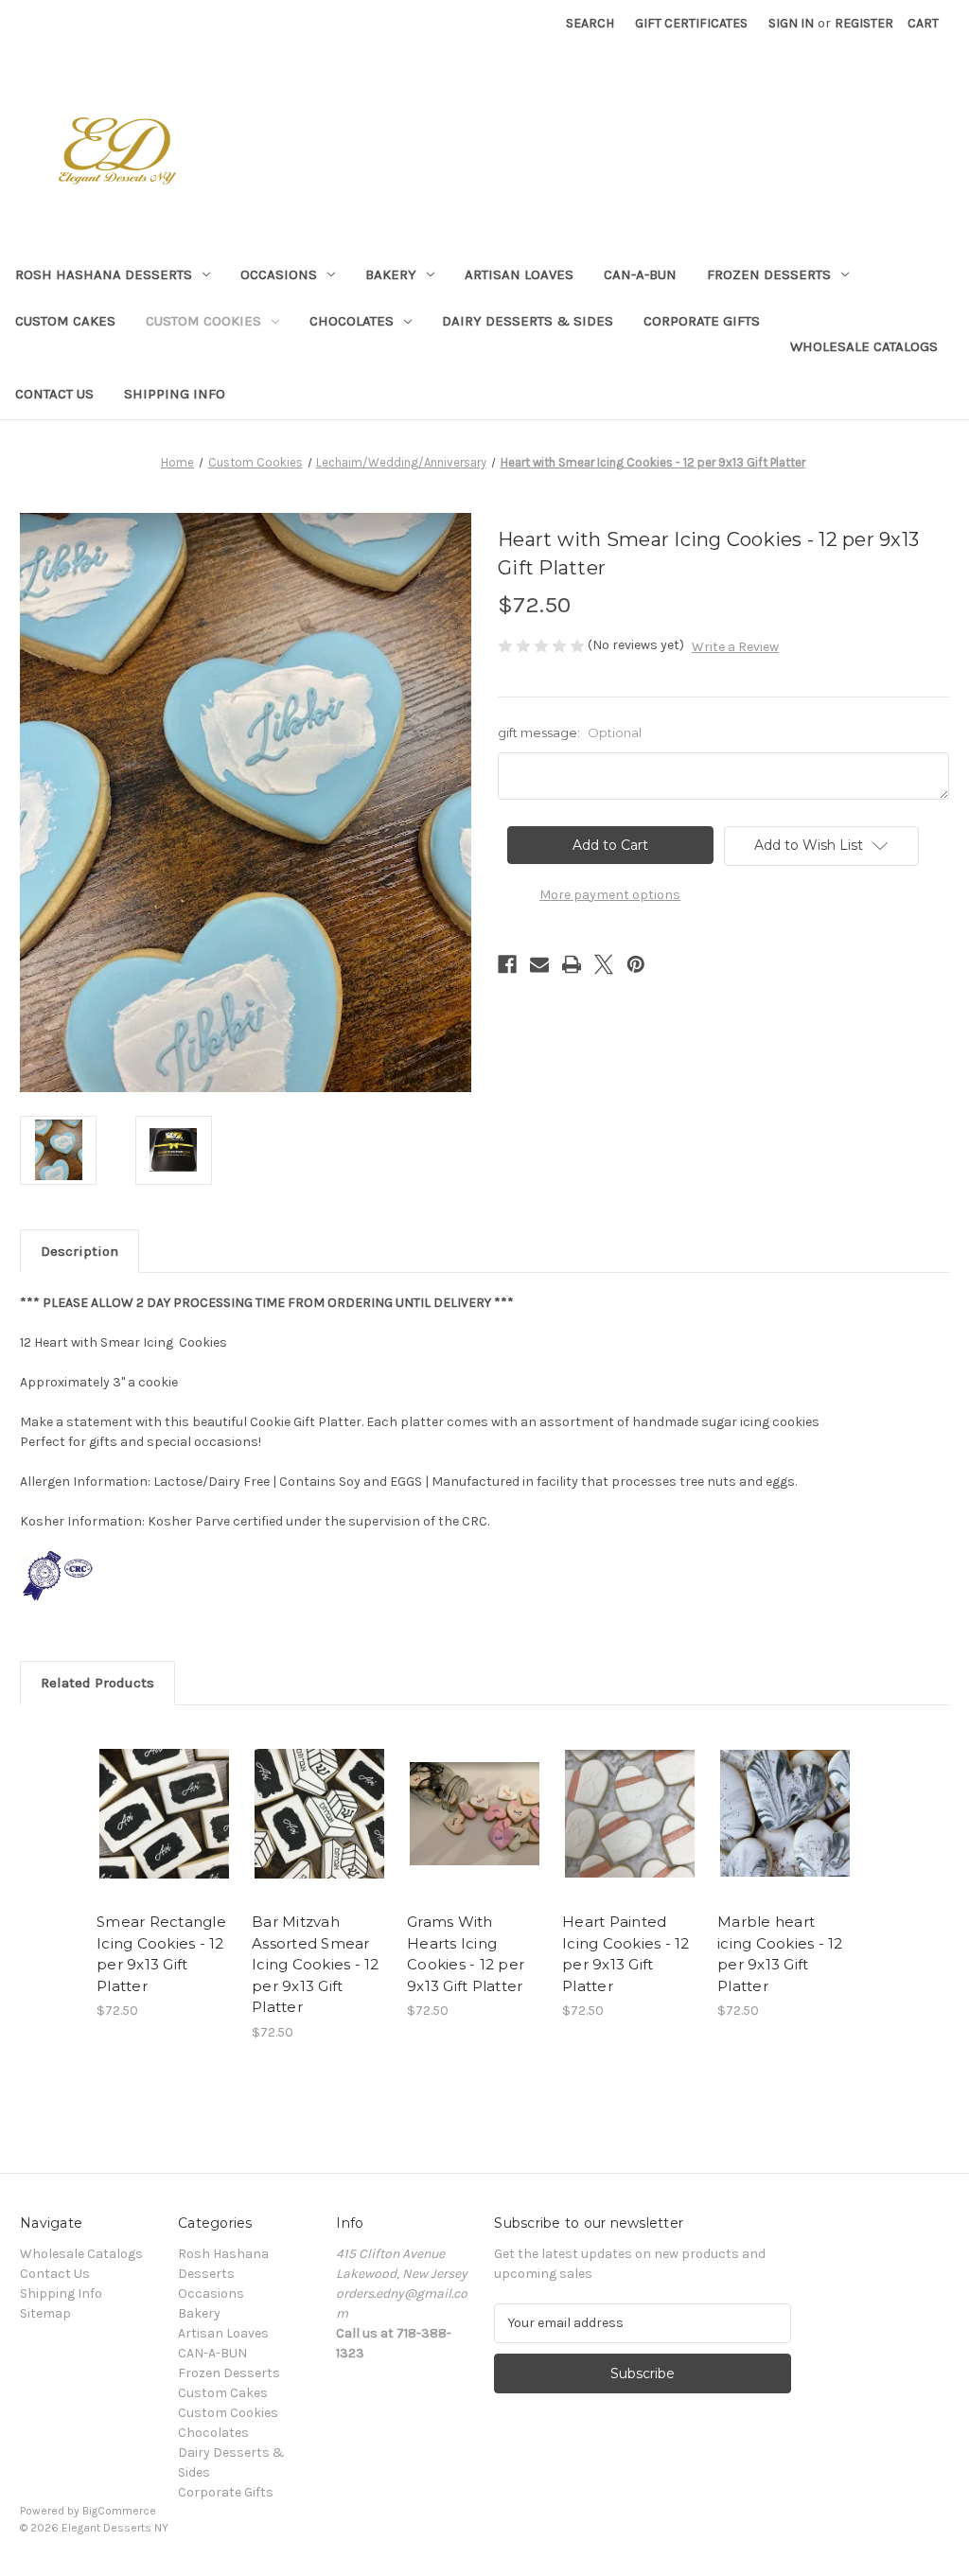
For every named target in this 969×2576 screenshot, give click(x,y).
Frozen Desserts (769, 274)
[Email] (539, 964)
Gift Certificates (691, 23)
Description (79, 1251)
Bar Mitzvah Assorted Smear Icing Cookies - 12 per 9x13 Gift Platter (316, 1964)
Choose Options (165, 1830)
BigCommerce (119, 2511)
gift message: (570, 732)
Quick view (150, 1791)
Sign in (791, 23)
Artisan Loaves (519, 274)
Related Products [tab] (97, 1683)
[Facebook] (507, 964)
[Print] (572, 964)
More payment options (610, 895)
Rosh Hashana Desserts (104, 274)
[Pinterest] (636, 964)
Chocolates (352, 321)
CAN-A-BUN (640, 274)
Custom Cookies (203, 321)
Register (864, 23)
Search (590, 23)
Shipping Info (175, 394)
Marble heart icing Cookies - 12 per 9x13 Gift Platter (780, 1954)
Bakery (391, 274)
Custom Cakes (65, 321)
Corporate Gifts (702, 321)
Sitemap (45, 2313)
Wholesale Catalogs (864, 346)
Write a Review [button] (735, 647)
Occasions (279, 274)
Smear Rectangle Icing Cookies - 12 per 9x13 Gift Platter (161, 1954)
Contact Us (54, 394)
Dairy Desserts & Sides (528, 321)
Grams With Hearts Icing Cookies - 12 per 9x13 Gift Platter (466, 1954)
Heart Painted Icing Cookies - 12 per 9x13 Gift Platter (626, 1954)
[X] (604, 964)
